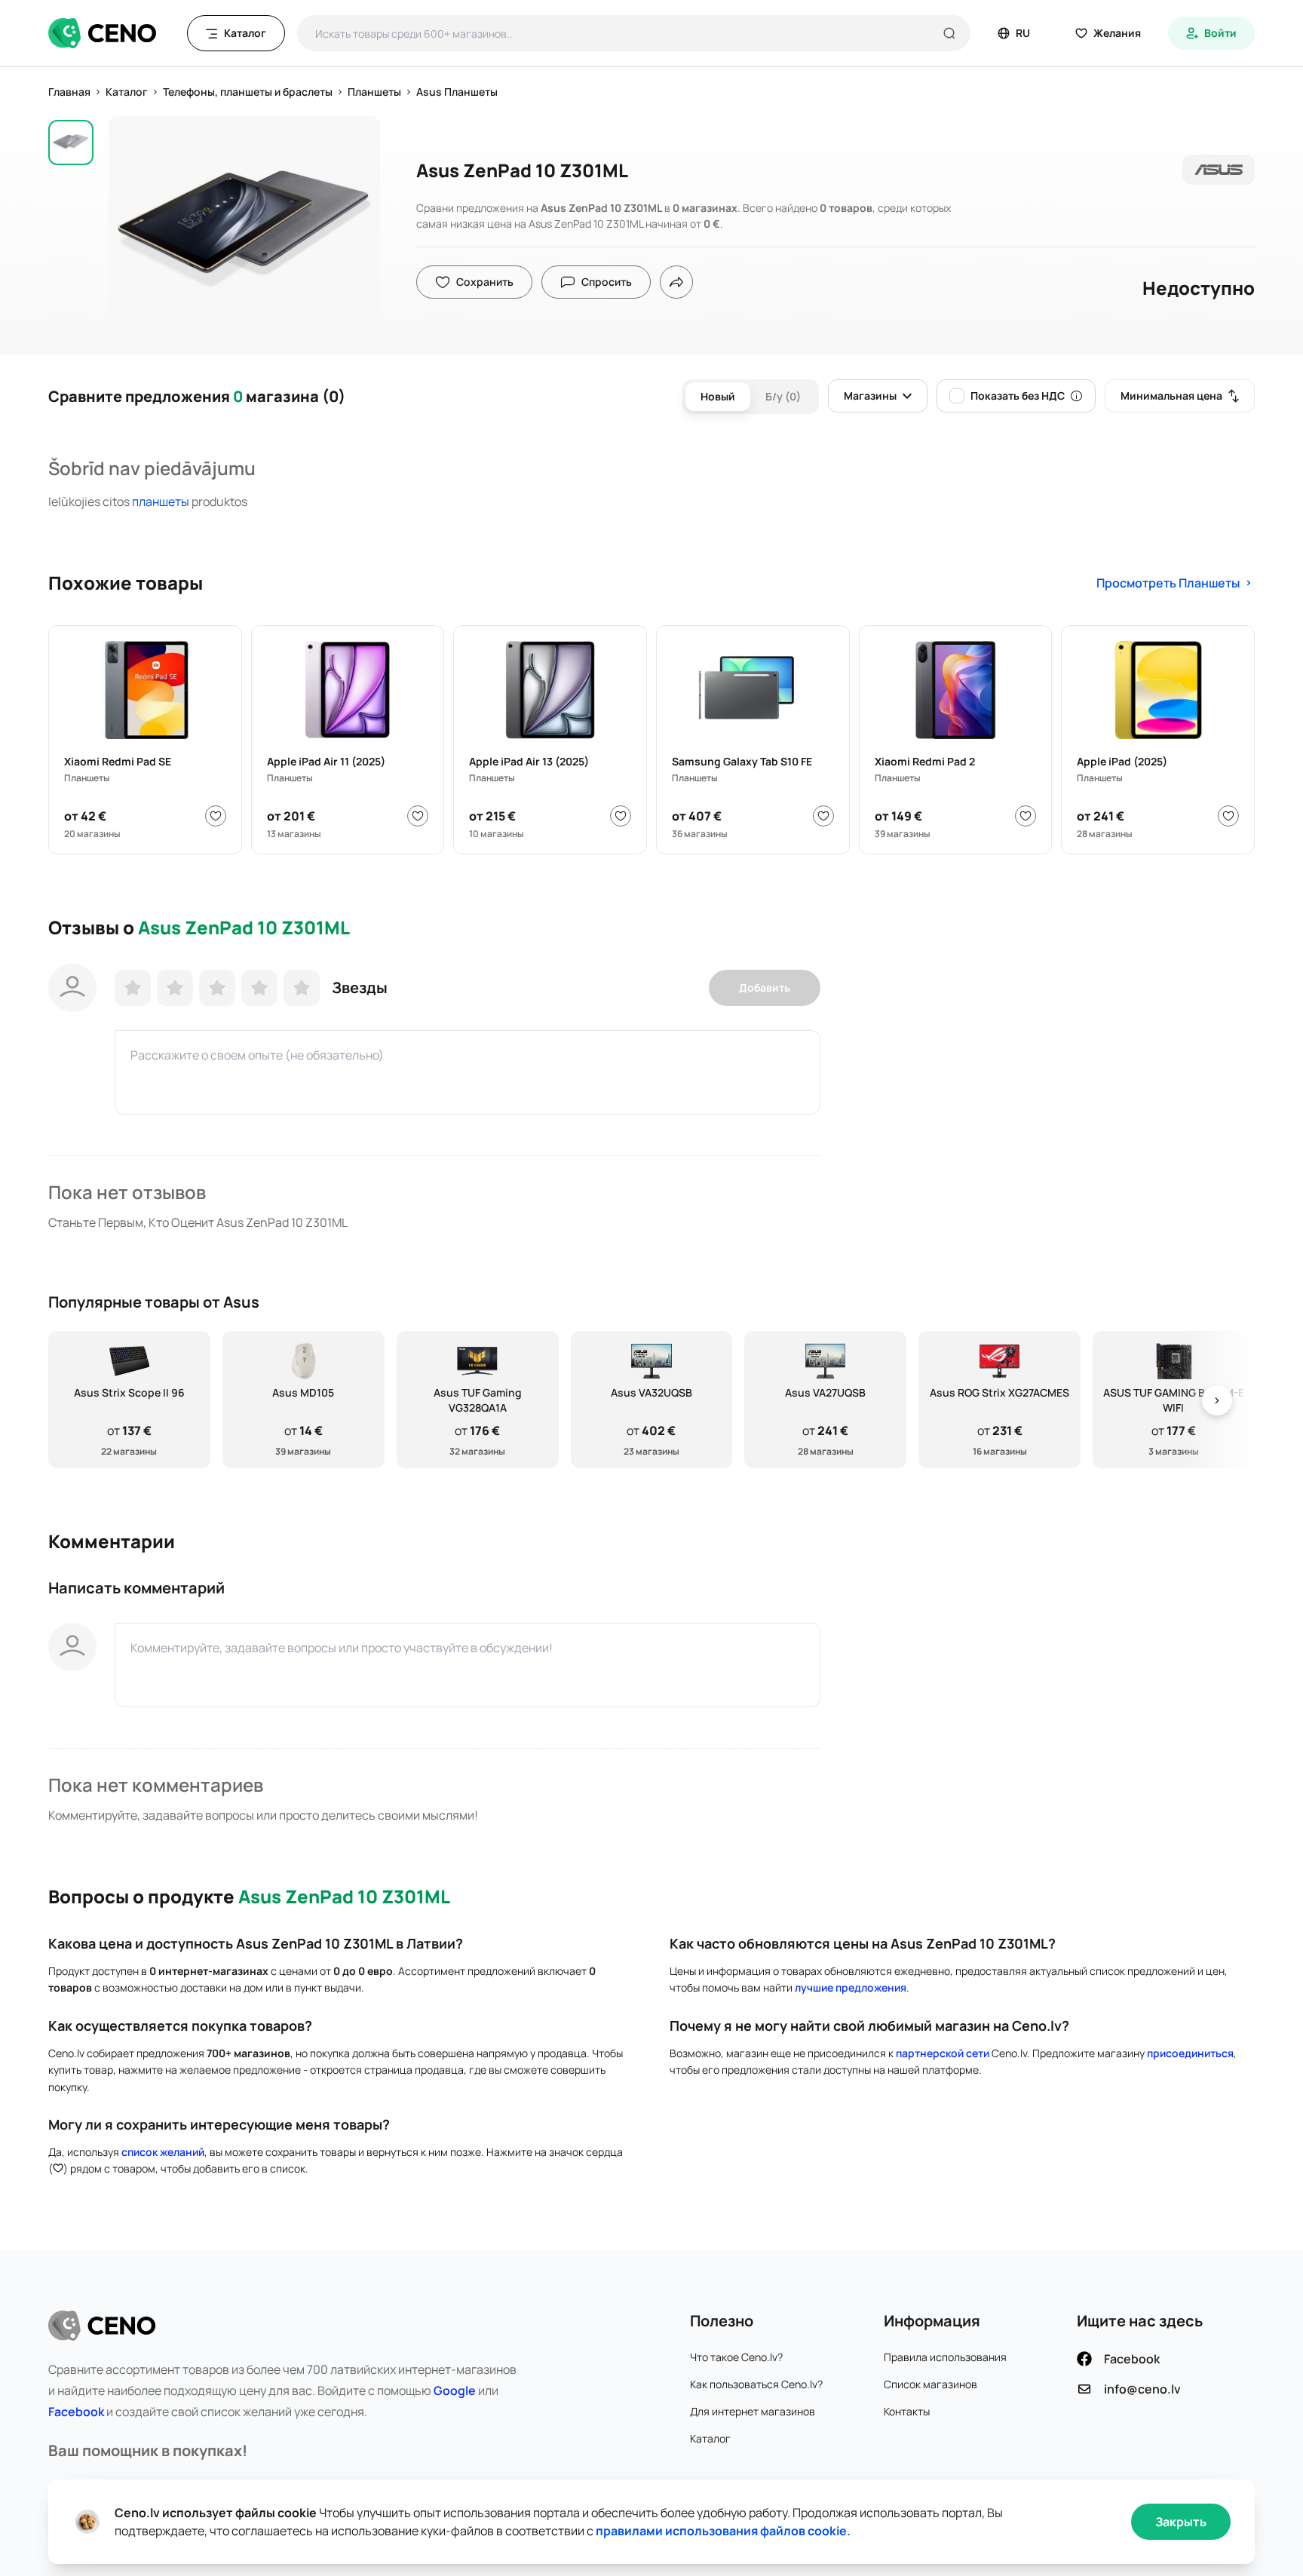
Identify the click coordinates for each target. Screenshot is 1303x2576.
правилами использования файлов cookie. (723, 2531)
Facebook (76, 2412)
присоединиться (1190, 2053)
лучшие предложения (851, 1987)
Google (455, 2390)
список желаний (163, 2152)
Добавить (765, 987)
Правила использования (945, 2357)
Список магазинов (930, 2384)
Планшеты (161, 501)
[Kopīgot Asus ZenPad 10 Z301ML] (676, 282)
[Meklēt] (949, 33)
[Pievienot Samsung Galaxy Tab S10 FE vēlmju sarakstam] (823, 816)
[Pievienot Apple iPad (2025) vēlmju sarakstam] (1228, 816)
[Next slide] (1217, 1400)
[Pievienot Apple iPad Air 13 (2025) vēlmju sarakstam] (621, 816)
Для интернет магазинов (753, 2411)
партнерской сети (943, 2053)
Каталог (710, 2438)
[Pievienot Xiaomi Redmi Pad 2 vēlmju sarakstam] (1026, 816)
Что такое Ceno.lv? (736, 2357)
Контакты (907, 2411)
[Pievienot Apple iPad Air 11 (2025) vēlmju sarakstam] (418, 816)
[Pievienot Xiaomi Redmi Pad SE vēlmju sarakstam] (216, 816)
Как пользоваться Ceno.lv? (756, 2384)
